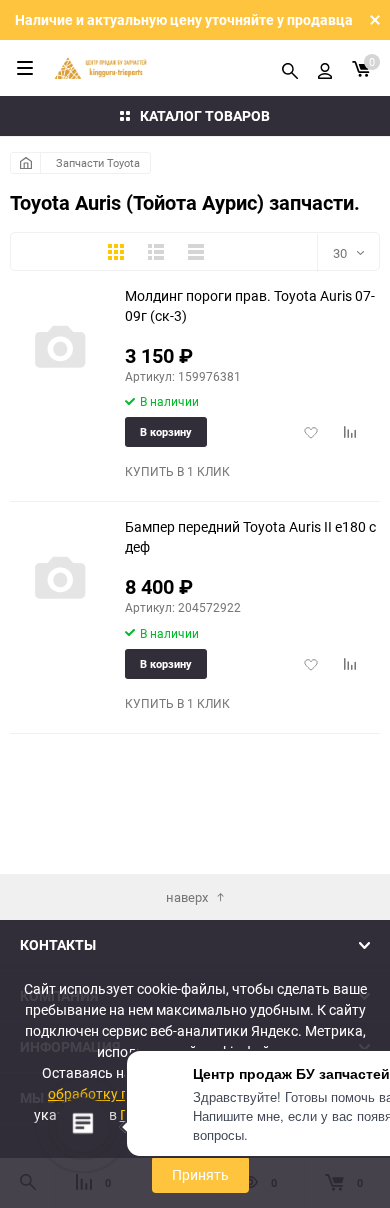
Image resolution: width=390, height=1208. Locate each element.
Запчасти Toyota (98, 162)
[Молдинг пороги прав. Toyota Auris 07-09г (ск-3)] (60, 348)
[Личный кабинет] (325, 68)
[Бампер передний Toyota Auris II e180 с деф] (60, 579)
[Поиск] (290, 68)
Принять (200, 1174)
